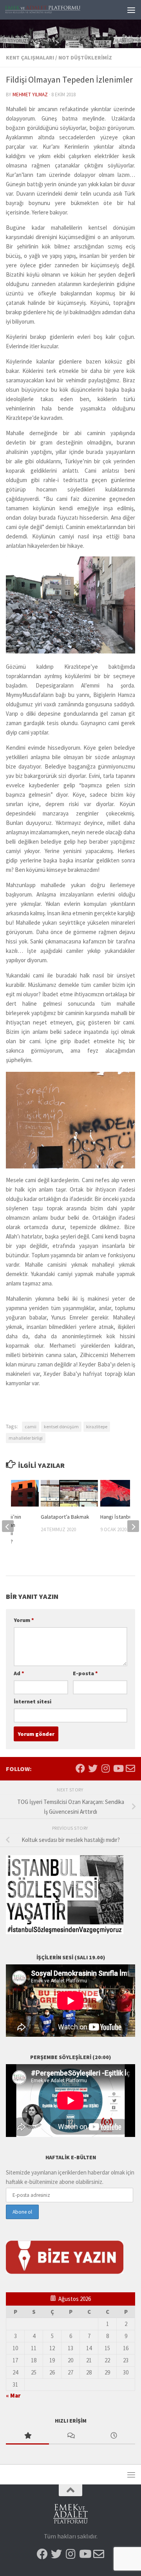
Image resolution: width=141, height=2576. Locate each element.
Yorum (24, 1620)
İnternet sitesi (33, 1701)
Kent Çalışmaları (30, 58)
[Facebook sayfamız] (80, 1768)
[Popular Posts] (27, 2436)
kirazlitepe (97, 1427)
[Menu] (131, 10)
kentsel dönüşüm (61, 1427)
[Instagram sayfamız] (105, 1768)
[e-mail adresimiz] (130, 1768)
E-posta (85, 1673)
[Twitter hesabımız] (93, 1768)
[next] (133, 1526)
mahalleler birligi (26, 1438)
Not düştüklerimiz (85, 58)
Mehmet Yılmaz (30, 95)
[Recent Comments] (70, 2436)
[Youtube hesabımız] (118, 1768)
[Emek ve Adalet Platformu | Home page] (56, 10)
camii (31, 1427)
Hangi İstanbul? (118, 1517)
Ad (19, 1673)
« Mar (13, 2395)
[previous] (8, 1526)
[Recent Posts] (114, 2436)
